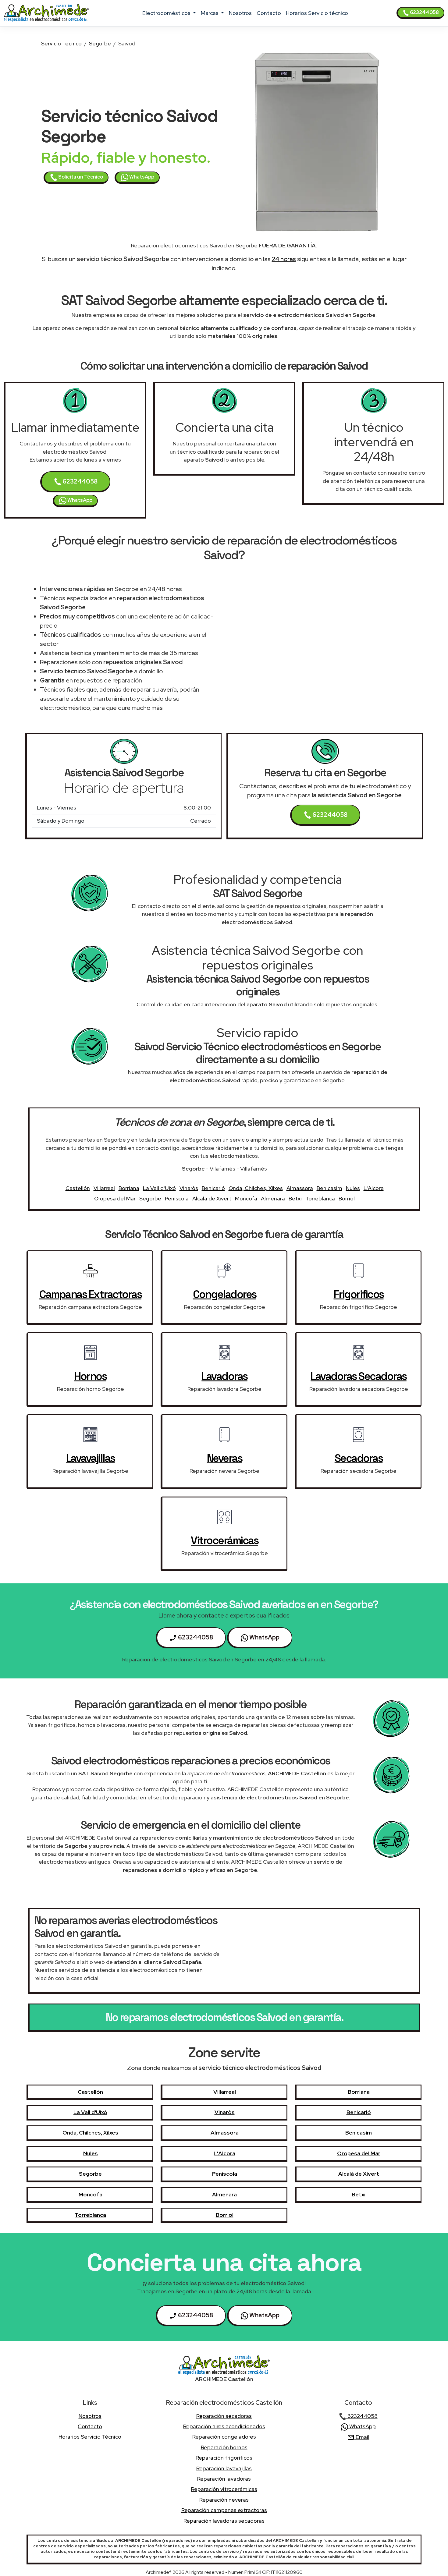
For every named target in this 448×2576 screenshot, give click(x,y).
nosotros (240, 13)
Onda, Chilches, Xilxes (256, 1188)
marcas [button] (210, 13)
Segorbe (100, 43)
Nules (353, 1188)
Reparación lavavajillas (224, 2468)
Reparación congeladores (224, 2437)
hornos (90, 1376)
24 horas (284, 259)
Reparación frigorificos (224, 2458)
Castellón (78, 1188)
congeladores (225, 1294)
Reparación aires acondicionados (224, 2426)
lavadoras (224, 1376)
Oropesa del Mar (115, 1198)
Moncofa (246, 1198)
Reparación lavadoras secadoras (224, 2521)
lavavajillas (91, 1458)
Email (362, 2437)
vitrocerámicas (224, 1540)
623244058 (424, 12)
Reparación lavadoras (224, 2479)
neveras (225, 1458)
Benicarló (213, 1188)
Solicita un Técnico (80, 177)
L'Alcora (374, 1188)
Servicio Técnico (61, 43)
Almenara (273, 1198)
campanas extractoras (90, 1294)
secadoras (359, 1458)
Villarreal (104, 1188)
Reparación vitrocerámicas (224, 2489)
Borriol (347, 1198)
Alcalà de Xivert (212, 1198)
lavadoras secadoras (359, 1376)
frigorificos (359, 1294)
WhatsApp (141, 177)
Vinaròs (189, 1188)
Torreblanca (320, 1198)
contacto (269, 13)
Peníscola (177, 1198)
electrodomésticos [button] (167, 13)
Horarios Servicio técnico (317, 13)
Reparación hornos (224, 2447)
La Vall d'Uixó (159, 1188)
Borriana (129, 1188)
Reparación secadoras (224, 2416)
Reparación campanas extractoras (224, 2510)
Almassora (300, 1188)
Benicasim (329, 1188)
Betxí (295, 1198)
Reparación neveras (224, 2500)
